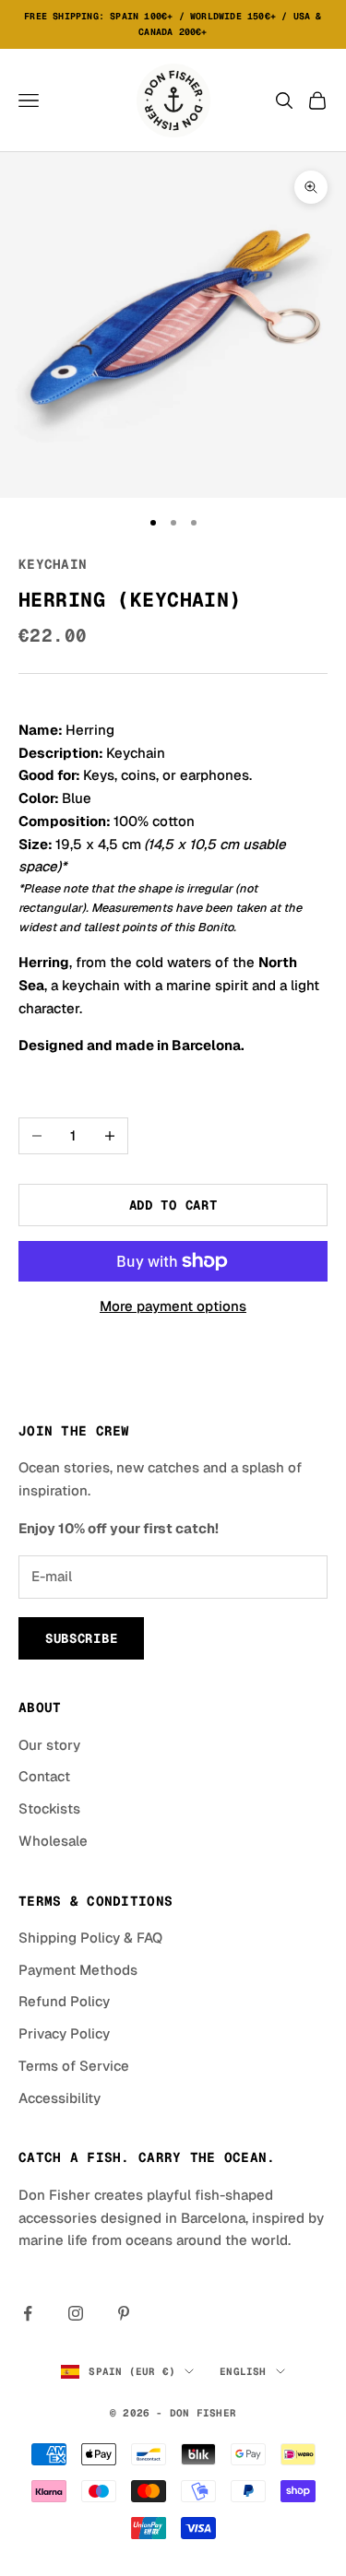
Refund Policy (64, 2001)
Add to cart (173, 1205)
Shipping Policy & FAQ (90, 1938)
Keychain (53, 564)
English (243, 2371)
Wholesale (53, 1841)
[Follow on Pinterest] (124, 2313)
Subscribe (81, 1638)
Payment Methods (78, 1970)
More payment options (173, 1306)
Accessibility (60, 2098)
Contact (44, 1776)
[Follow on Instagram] (76, 2313)
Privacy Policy (64, 2033)
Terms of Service (74, 2066)
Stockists (49, 1808)
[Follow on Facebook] (28, 2313)
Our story (49, 1745)
